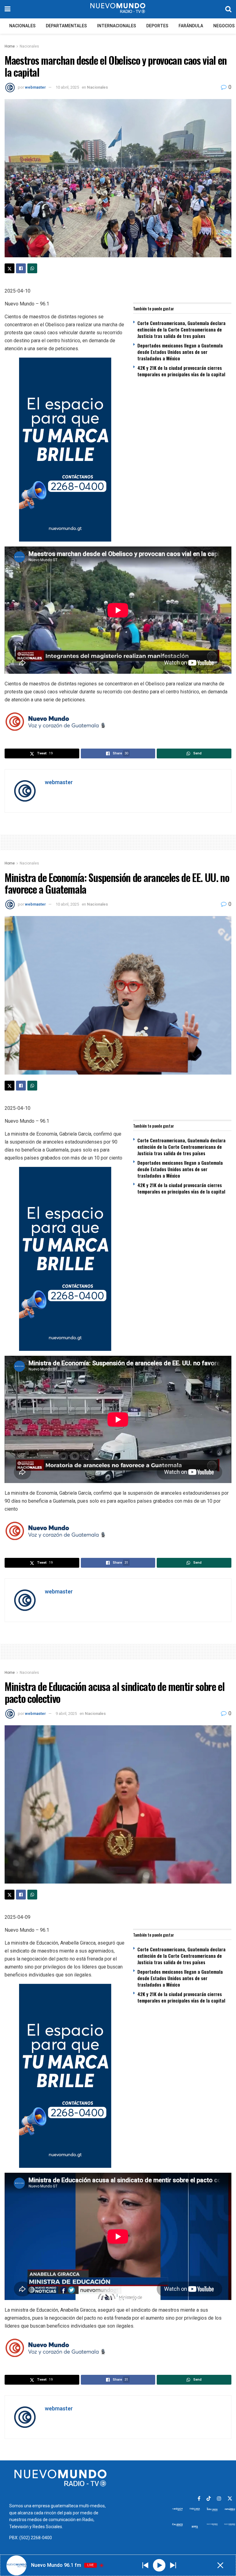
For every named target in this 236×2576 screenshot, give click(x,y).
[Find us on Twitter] (230, 2499)
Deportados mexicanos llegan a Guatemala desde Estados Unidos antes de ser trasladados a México (180, 352)
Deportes (157, 26)
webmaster (35, 87)
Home (10, 46)
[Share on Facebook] (21, 268)
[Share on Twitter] (10, 268)
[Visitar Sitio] (118, 9)
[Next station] (145, 2565)
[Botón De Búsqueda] (228, 9)
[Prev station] (173, 2565)
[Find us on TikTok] (209, 2499)
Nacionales (22, 26)
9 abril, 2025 (66, 1713)
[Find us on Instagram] (219, 2499)
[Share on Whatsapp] (32, 268)
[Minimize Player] (220, 2565)
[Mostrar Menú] (8, 9)
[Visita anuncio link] (118, 450)
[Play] (159, 2565)
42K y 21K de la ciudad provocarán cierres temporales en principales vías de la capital (181, 371)
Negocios (224, 26)
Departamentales (66, 26)
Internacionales (117, 26)
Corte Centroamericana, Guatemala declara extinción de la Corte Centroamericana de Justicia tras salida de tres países (181, 329)
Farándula (191, 26)
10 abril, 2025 (67, 87)
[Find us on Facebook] (199, 2499)
